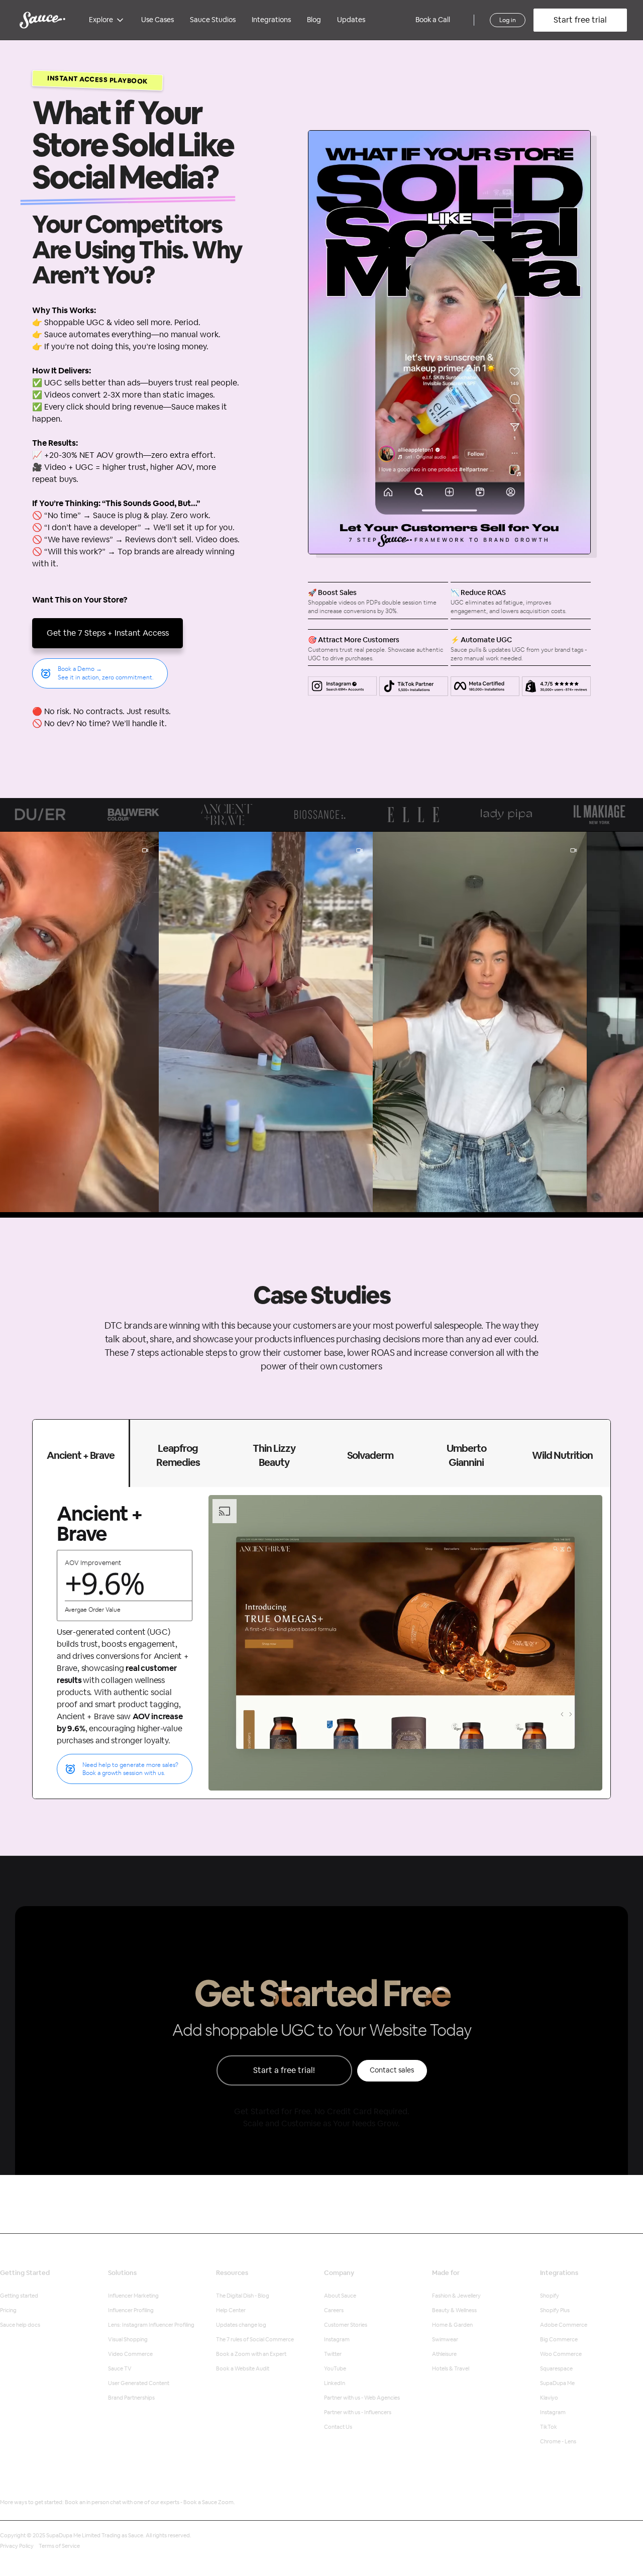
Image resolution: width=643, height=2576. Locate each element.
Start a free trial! (284, 2070)
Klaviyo (549, 2398)
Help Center (231, 2310)
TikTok (549, 2427)
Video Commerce (130, 2354)
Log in (508, 20)
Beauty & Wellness (454, 2310)
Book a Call (433, 20)
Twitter (333, 2354)
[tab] (81, 1453)
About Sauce (340, 2296)
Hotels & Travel (451, 2369)
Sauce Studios (213, 20)
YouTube (335, 2369)
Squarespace (556, 2369)
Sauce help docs (20, 2325)
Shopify (550, 2296)
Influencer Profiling (131, 2310)
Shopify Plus (555, 2310)
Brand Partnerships (131, 2398)
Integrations (271, 20)
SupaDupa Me (557, 2383)
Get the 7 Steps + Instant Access (108, 633)
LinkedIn (335, 2383)
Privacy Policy (17, 2546)
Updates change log (241, 2325)
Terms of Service (59, 2546)
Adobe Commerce (564, 2325)
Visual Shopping (128, 2340)
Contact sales (392, 2070)
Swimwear (445, 2340)
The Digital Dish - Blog (243, 2296)
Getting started (19, 2296)
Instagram (337, 2340)
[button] (107, 20)
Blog (314, 20)
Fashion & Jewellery (456, 2296)
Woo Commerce (561, 2354)
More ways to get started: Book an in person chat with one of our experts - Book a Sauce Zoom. (118, 2502)
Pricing (8, 2310)
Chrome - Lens (558, 2442)
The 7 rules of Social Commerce (255, 2340)
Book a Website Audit (243, 2369)
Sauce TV (120, 2369)
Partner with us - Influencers (358, 2412)
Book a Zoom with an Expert (251, 2354)
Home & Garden (452, 2325)
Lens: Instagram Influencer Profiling (151, 2325)
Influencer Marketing (133, 2296)
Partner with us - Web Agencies (362, 2398)
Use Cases (157, 20)
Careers (334, 2310)
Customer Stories (346, 2325)
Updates (351, 20)
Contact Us (338, 2427)
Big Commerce (559, 2340)
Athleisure (444, 2354)
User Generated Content (139, 2383)
